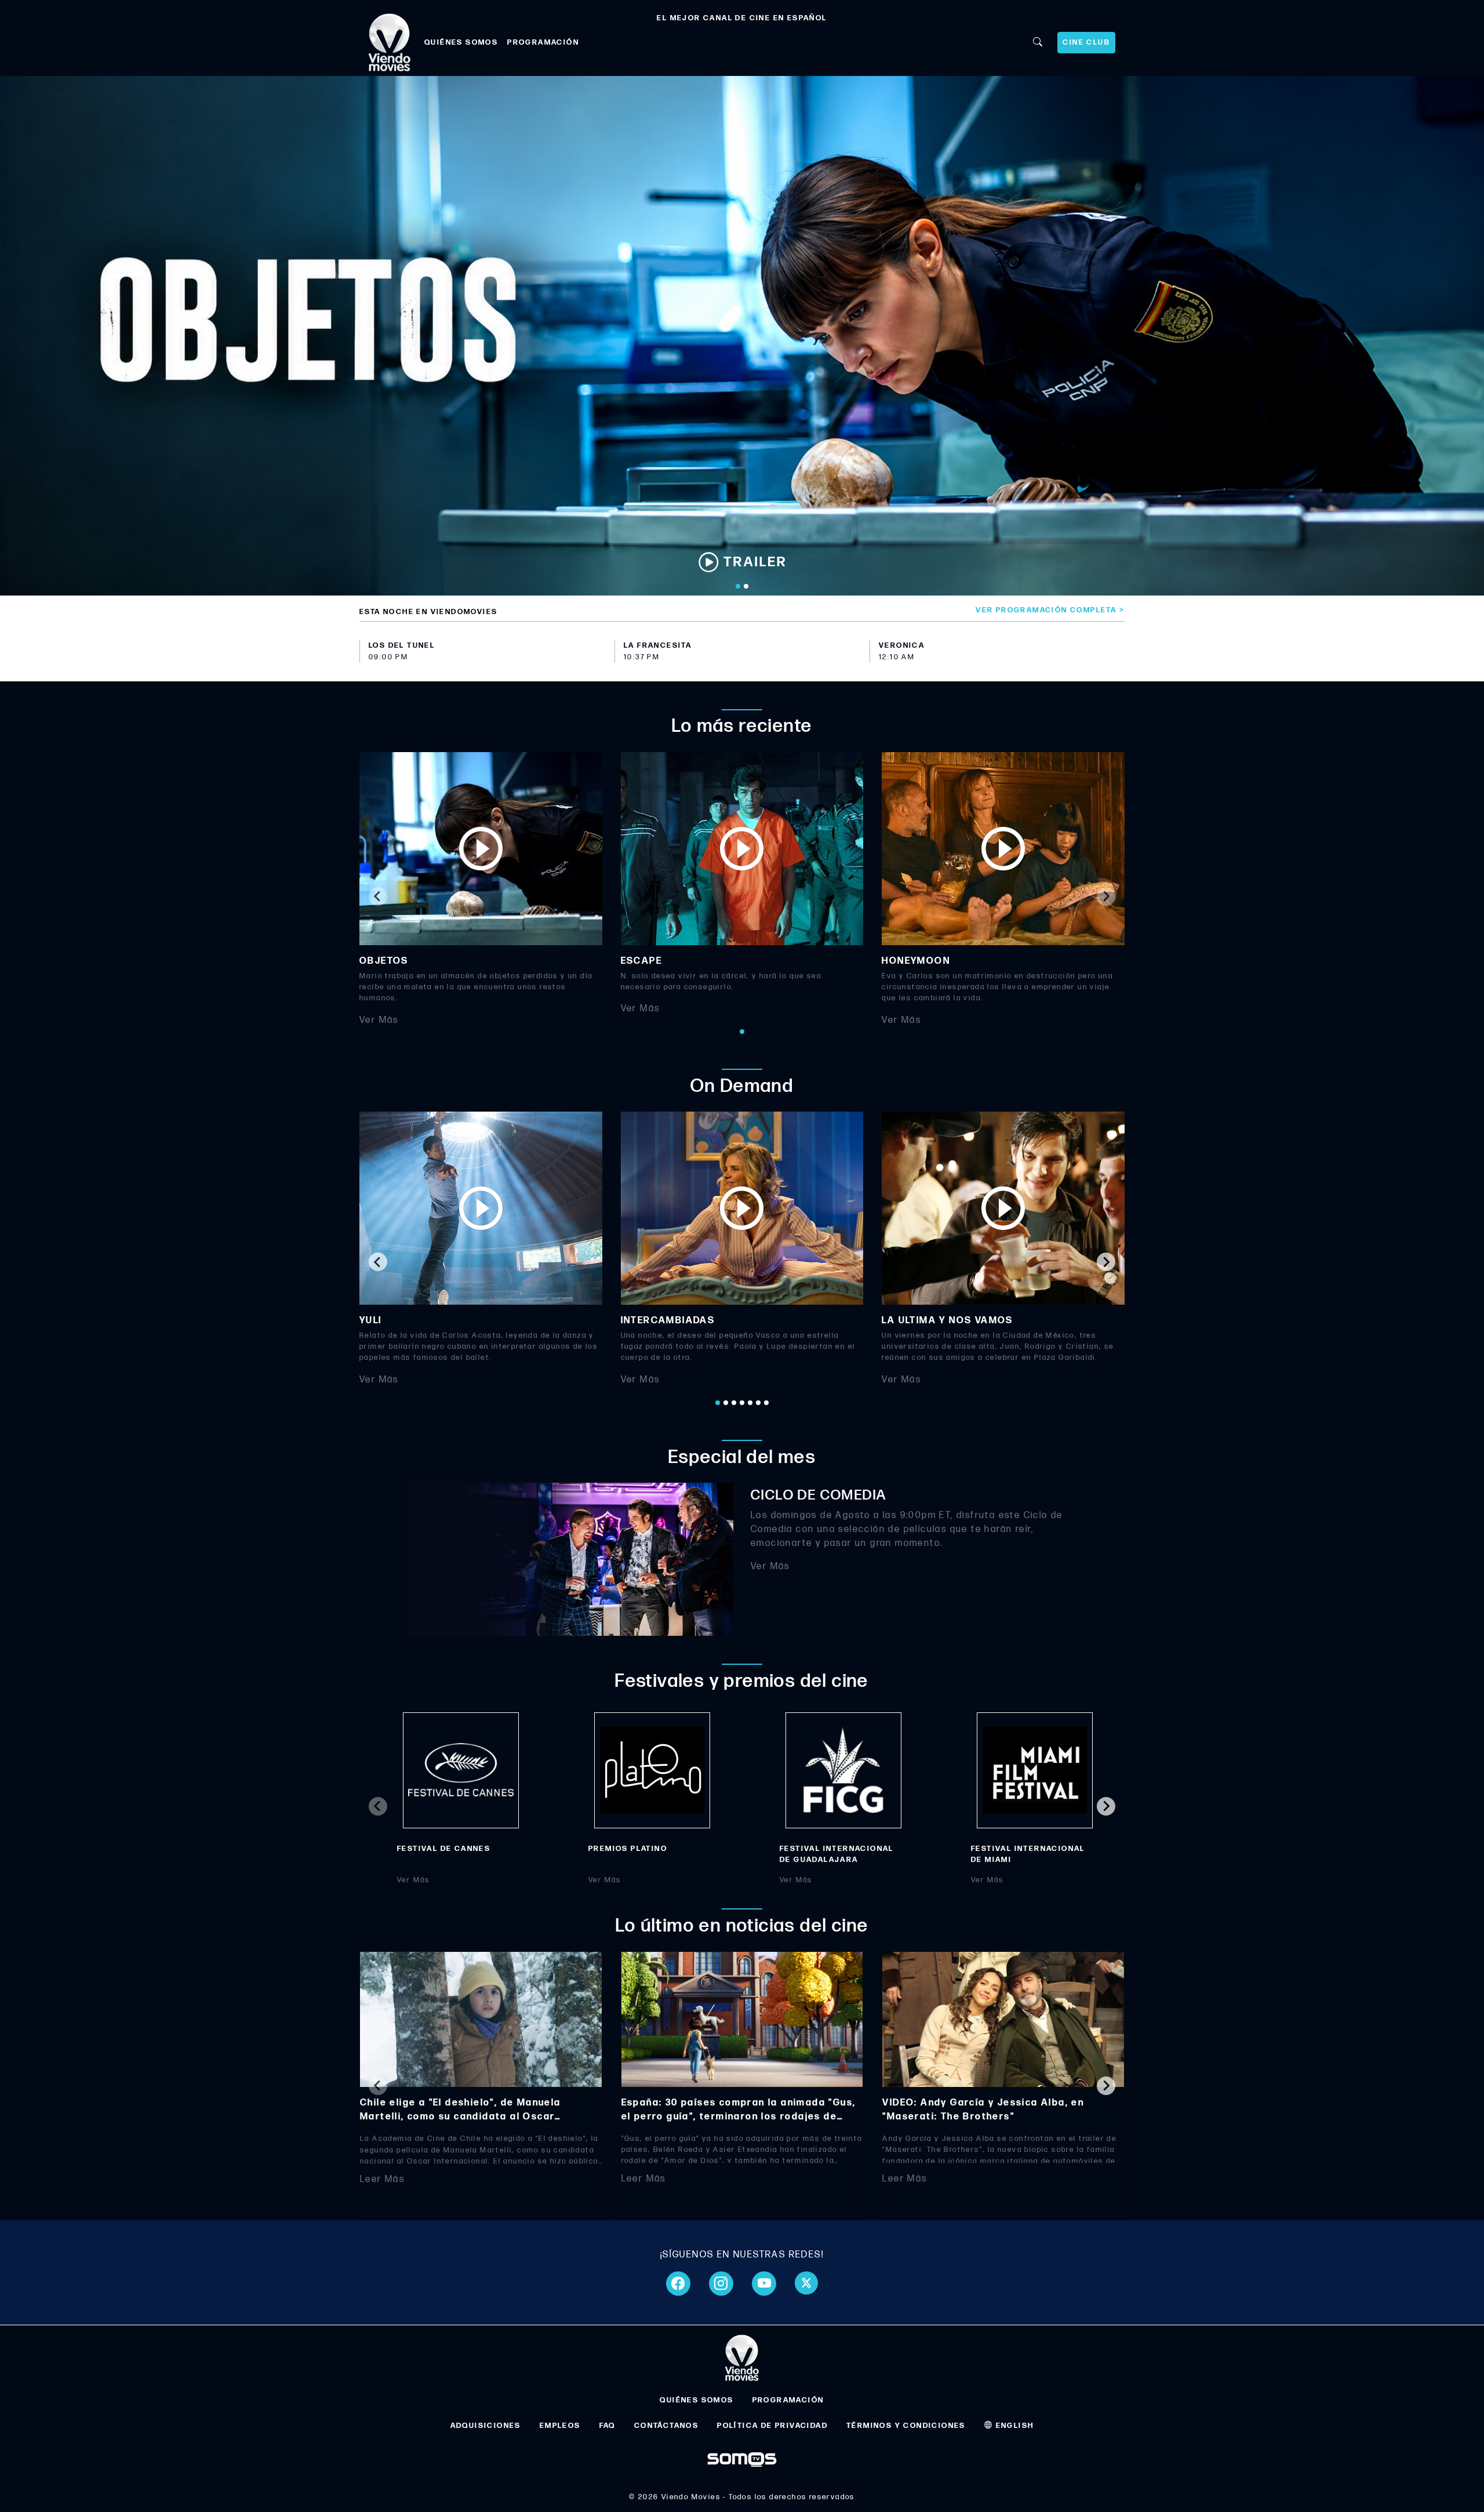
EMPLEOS (560, 2426)
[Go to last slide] (378, 1262)
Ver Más (379, 1020)
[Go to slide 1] (738, 586)
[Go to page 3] (734, 1403)
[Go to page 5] (750, 1403)
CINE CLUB (1086, 42)
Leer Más (382, 2179)
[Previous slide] (378, 896)
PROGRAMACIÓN (543, 42)
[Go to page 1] (742, 1032)
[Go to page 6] (758, 1403)
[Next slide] (1106, 896)
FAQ (608, 2426)
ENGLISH (1013, 2426)
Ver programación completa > (1050, 610)
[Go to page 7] (766, 1403)
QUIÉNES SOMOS (461, 42)
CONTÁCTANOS (666, 2426)
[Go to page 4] (742, 1403)
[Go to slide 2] (746, 586)
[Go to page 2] (726, 1403)
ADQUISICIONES (486, 2426)
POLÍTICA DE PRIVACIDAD (772, 2426)
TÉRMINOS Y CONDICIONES (906, 2426)
